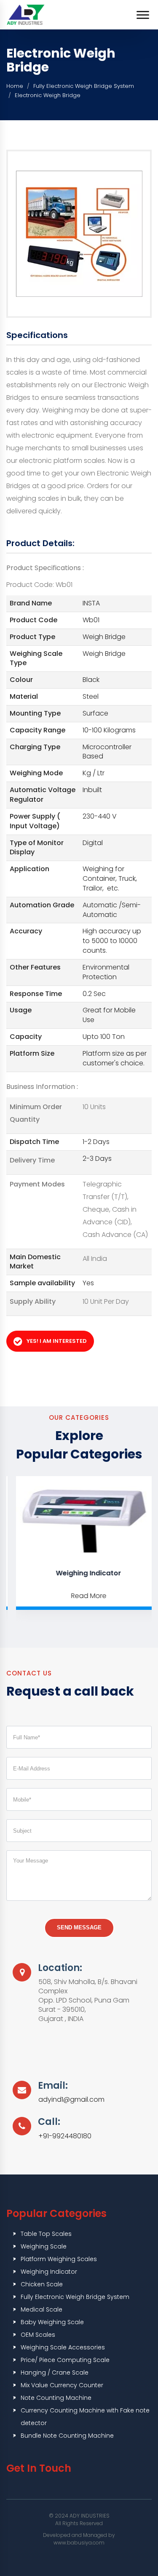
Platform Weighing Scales (59, 2259)
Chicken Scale (42, 2284)
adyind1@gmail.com (71, 2100)
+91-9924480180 (65, 2136)
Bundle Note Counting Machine (67, 2436)
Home (15, 86)
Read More (81, 1596)
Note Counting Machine (56, 2398)
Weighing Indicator (81, 1573)
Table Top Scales (46, 2234)
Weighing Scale (44, 2246)
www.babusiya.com (79, 2543)
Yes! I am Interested (57, 1341)
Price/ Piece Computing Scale (65, 2360)
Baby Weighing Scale (52, 2322)
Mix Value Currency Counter (62, 2385)
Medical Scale (42, 2309)
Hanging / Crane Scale (55, 2373)
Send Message (79, 1927)
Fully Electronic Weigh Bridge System (84, 86)
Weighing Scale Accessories (63, 2347)
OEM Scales (38, 2335)
